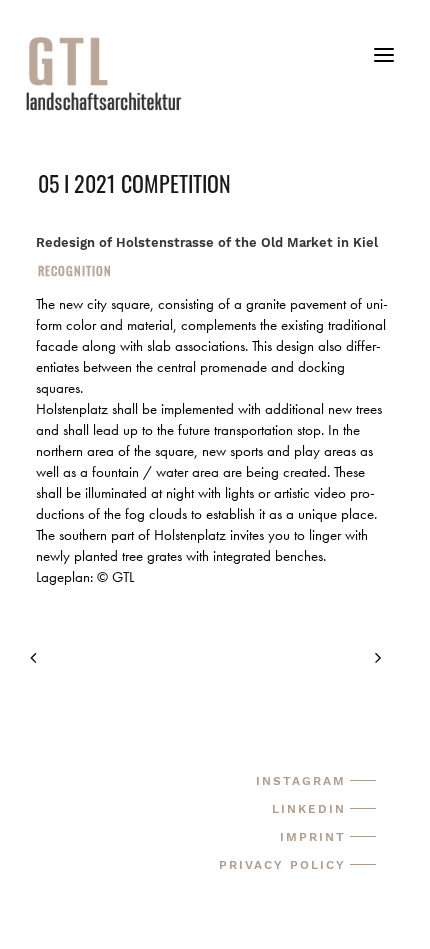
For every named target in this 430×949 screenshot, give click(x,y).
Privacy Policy (282, 865)
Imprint (313, 837)
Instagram (301, 781)
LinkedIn (309, 809)
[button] (384, 62)
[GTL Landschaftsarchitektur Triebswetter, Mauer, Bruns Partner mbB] (226, 73)
